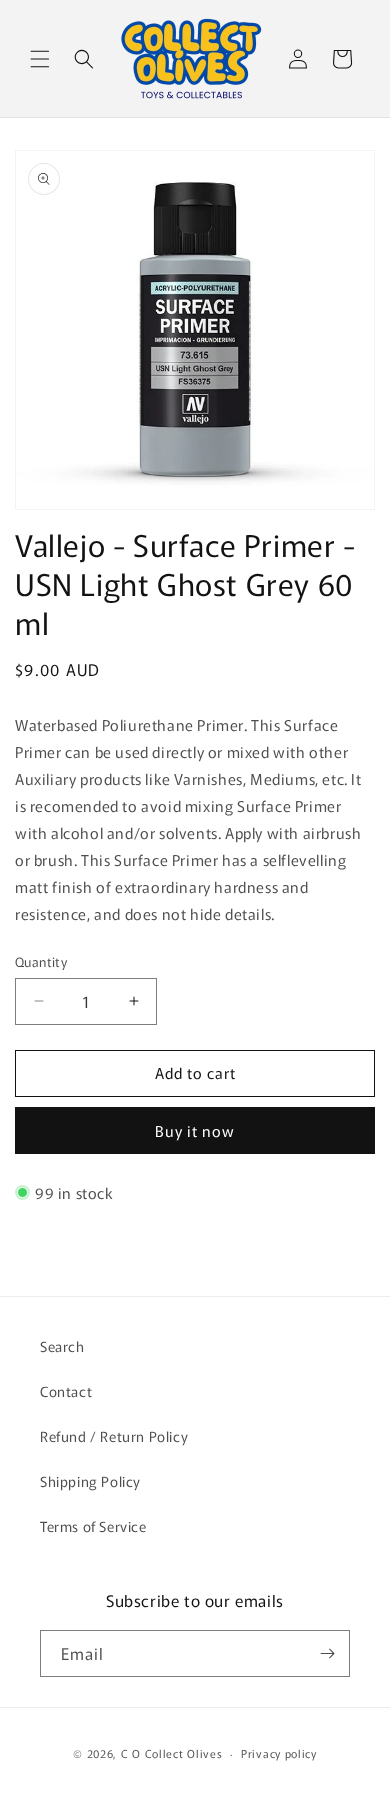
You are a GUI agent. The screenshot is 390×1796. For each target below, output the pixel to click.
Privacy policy (279, 1753)
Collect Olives (184, 1753)
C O (133, 1753)
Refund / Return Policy (114, 1436)
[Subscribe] (327, 1653)
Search (62, 1346)
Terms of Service (93, 1526)
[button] (40, 59)
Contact (66, 1391)
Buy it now (195, 1130)
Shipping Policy (90, 1481)
